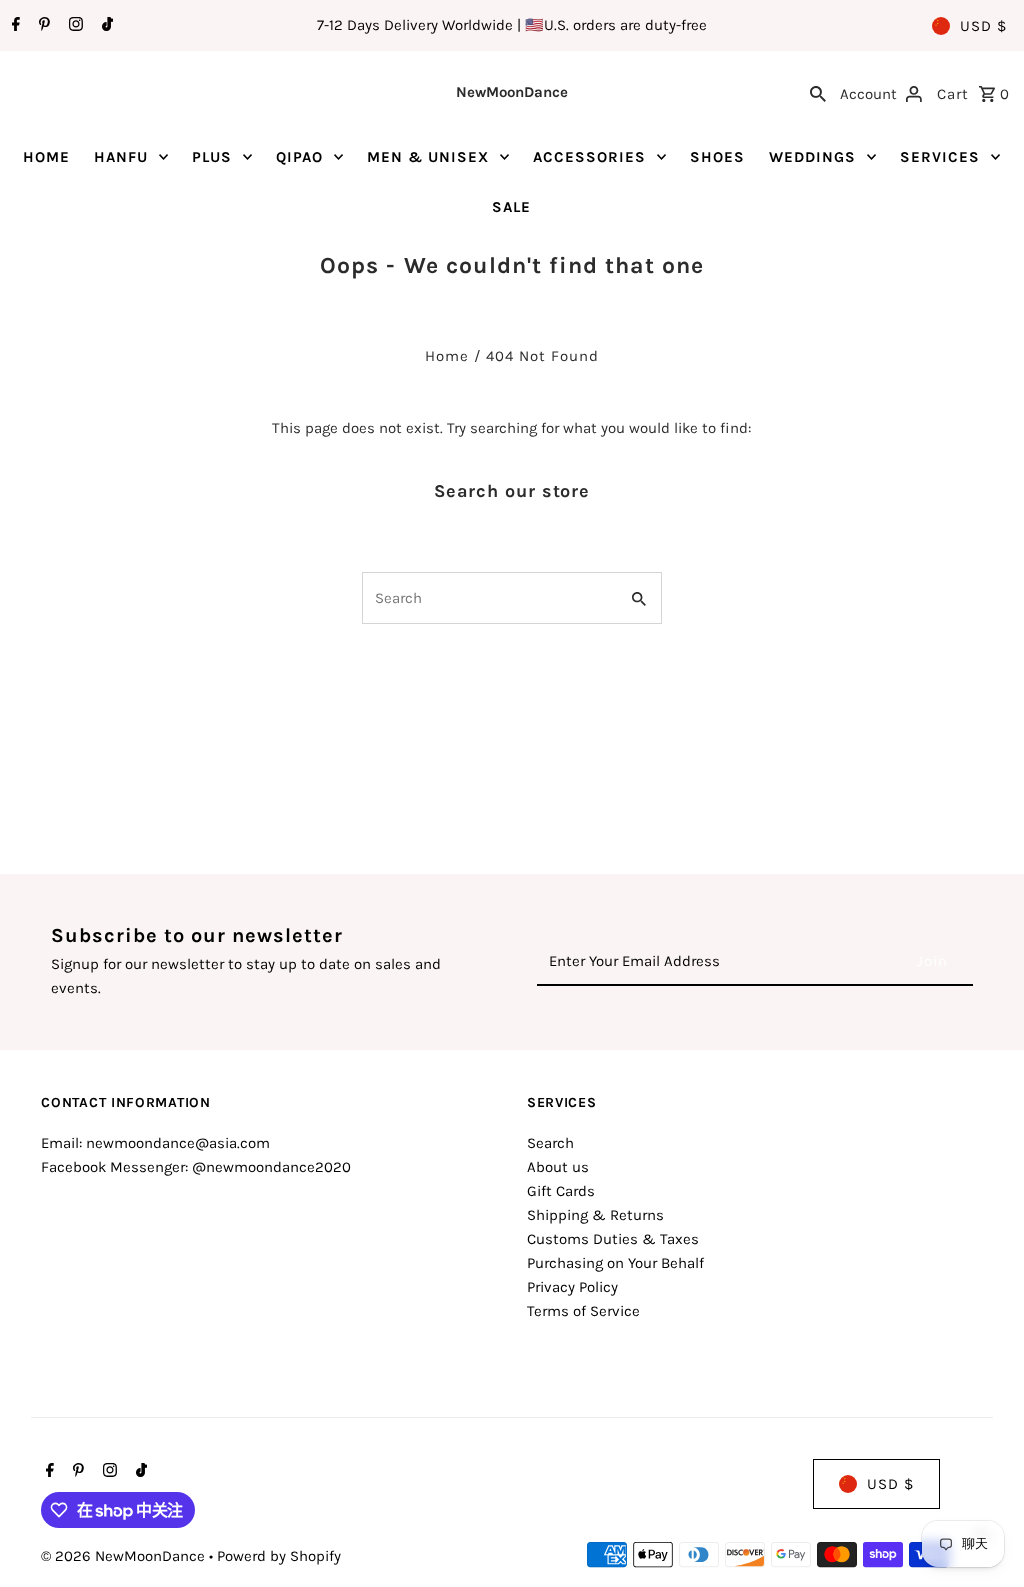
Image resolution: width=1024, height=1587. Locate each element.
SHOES (717, 157)
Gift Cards (561, 1191)
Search (550, 1143)
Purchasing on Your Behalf (615, 1263)
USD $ (983, 26)
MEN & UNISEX (428, 157)
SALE (511, 207)
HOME (46, 157)
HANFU (121, 157)
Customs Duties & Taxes (613, 1239)
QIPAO (299, 157)
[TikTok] (105, 26)
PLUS (212, 157)
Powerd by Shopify (279, 1556)
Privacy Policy (572, 1287)
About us (558, 1167)
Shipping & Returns (595, 1215)
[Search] (818, 92)
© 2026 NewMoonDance (125, 1556)
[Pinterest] (42, 26)
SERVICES (940, 157)
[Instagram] (73, 26)
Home (447, 356)
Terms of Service (583, 1311)
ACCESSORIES (589, 157)
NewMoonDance (512, 92)
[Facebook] (13, 26)
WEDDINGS (812, 157)
